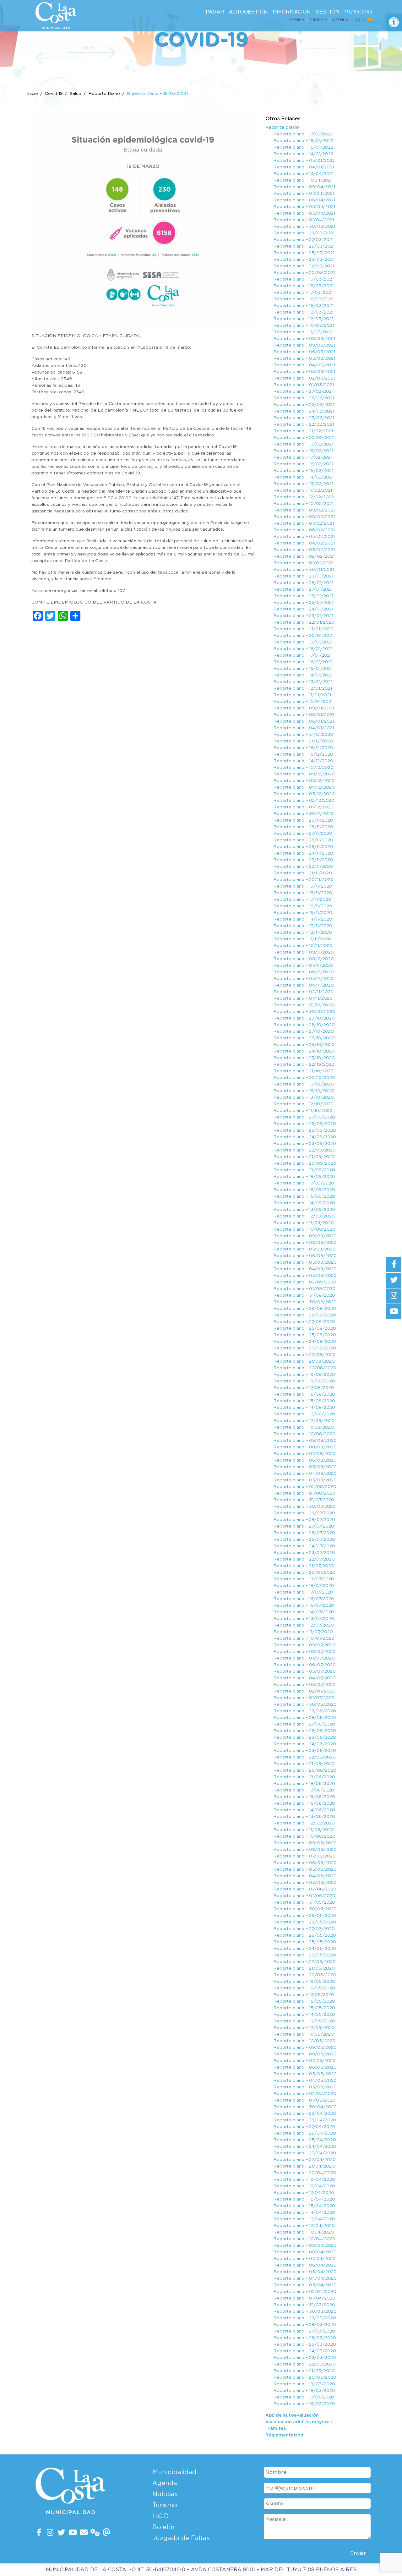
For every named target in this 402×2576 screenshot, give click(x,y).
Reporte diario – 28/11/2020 (303, 827)
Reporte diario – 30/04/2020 (305, 2107)
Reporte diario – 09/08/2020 (305, 1441)
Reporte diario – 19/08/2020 (304, 1375)
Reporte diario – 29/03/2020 (305, 2318)
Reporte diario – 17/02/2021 (303, 457)
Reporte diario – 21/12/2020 (303, 741)
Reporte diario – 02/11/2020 (303, 992)
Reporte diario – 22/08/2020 (304, 1355)
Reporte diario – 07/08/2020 (304, 1454)
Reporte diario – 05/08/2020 (305, 1467)
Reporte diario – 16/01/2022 (303, 141)
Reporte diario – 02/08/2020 (305, 1487)
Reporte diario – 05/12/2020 (304, 781)
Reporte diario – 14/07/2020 (304, 1612)
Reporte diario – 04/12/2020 (304, 787)
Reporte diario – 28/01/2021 (303, 583)
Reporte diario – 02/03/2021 (304, 378)
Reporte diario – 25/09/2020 (305, 1130)
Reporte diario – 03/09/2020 (305, 1276)
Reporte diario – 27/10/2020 (304, 1031)
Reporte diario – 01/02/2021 (303, 563)
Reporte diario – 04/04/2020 (305, 2278)
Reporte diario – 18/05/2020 (304, 1988)
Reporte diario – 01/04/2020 (304, 2298)
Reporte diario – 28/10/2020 (304, 1025)
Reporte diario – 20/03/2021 (304, 273)
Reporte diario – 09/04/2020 (305, 2245)
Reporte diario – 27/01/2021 (303, 589)
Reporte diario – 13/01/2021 (303, 682)
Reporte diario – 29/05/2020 (305, 1916)
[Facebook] (39, 2533)
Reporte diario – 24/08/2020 (305, 1342)
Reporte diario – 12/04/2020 (304, 2226)
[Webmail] (106, 2533)
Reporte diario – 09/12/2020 (304, 774)
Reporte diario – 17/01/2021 (302, 655)
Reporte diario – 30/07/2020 (304, 1507)
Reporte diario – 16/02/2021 (303, 464)
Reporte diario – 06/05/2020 (305, 2067)
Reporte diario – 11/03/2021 (303, 332)
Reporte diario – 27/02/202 (302, 391)
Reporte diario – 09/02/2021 (304, 510)
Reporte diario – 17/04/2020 (304, 2193)
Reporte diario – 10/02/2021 (303, 504)
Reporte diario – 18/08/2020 (304, 1381)
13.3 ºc (360, 20)
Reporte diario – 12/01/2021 (303, 688)
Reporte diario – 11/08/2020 (304, 1427)
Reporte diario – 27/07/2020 (304, 1526)
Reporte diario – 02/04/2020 (305, 2292)
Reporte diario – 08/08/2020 (305, 1447)
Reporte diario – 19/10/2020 (304, 1084)
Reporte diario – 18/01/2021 (303, 649)
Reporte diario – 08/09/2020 (305, 1243)
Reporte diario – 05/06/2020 (305, 1869)
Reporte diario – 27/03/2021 (303, 240)
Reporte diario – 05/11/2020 (304, 979)
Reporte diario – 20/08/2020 (305, 1368)
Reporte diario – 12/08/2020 (304, 1421)
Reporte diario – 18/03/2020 (304, 2391)
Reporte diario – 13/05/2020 (304, 2021)
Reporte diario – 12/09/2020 (304, 1216)
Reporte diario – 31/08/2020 (304, 1295)
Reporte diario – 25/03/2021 (304, 253)
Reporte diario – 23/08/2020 (305, 1348)
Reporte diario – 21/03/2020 (304, 2371)
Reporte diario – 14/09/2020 (304, 1203)
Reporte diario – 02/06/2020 (305, 1889)
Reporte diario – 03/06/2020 (305, 1883)
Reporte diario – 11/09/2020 (304, 1223)
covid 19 (54, 94)
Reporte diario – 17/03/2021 (303, 293)
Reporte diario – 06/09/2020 (305, 1256)
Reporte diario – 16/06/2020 (304, 1797)
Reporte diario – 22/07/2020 (304, 1559)
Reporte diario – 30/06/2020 (305, 1704)
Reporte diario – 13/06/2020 (304, 1817)
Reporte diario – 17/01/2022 (303, 134)
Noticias (165, 2494)
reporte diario (104, 94)
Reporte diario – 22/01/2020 (304, 622)
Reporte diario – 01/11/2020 (303, 998)
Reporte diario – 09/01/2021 (304, 708)
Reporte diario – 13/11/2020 (303, 926)
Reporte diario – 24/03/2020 (305, 2351)
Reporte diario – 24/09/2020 (305, 1137)
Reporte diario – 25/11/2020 (303, 847)
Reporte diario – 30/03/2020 (305, 2311)
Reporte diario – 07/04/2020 (304, 2259)
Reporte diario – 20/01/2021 (303, 636)
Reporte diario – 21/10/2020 (303, 1071)
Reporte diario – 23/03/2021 (304, 260)
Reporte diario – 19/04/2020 (304, 2179)
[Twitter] (61, 2533)
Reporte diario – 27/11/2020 (303, 834)
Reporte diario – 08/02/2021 (304, 517)
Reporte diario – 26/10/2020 (304, 1038)
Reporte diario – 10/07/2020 (304, 1638)
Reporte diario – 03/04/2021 (304, 213)
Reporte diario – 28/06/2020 (305, 1718)
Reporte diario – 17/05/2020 (304, 1995)
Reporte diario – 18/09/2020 (304, 1177)
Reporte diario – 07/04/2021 (304, 194)
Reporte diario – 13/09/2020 (304, 1210)
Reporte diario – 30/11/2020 (304, 814)
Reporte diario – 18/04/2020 (304, 2186)
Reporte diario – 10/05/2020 (304, 2041)
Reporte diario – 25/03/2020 (305, 2344)
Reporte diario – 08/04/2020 (305, 2252)
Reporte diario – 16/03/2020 (304, 2404)
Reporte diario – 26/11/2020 (303, 840)
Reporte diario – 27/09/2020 (304, 1117)
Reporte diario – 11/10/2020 (303, 1111)
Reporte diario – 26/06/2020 (305, 1731)
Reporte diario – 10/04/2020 (304, 2239)
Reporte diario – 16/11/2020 (303, 906)
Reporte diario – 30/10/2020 (304, 1012)
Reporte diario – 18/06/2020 (304, 1784)
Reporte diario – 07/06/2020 (304, 1856)
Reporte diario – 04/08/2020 (305, 1474)
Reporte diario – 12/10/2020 (303, 1104)
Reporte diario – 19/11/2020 (303, 886)
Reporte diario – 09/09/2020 (305, 1236)
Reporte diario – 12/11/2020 (303, 933)
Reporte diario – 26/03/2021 (304, 246)
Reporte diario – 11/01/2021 (302, 695)
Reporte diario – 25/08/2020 (305, 1335)
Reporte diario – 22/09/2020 (304, 1150)
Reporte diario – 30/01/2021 (304, 570)
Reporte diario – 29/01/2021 (303, 576)
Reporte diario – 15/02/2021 (303, 471)
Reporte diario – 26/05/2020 (305, 1935)
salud (76, 94)
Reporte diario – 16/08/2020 (304, 1394)
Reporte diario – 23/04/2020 (305, 2153)
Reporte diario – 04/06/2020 (305, 1876)
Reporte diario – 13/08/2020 (304, 1414)
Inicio (33, 94)
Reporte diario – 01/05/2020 (304, 2100)
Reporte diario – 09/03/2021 (304, 345)
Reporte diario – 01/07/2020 (304, 1698)
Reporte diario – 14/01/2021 (303, 675)
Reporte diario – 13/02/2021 (303, 484)
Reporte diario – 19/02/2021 (303, 444)
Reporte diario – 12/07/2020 (304, 1625)
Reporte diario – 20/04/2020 (305, 2173)
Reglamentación (284, 2435)
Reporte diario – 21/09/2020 (304, 1157)
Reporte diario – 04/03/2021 (304, 365)
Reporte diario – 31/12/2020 (303, 735)
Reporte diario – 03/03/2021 (304, 372)
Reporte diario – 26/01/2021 (303, 596)
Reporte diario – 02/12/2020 (304, 801)
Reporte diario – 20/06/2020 (305, 1770)
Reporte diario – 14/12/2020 (303, 761)
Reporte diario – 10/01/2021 (303, 702)
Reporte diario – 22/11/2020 (303, 867)
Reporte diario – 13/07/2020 (304, 1619)
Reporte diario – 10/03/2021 (304, 325)
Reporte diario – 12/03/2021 (303, 319)
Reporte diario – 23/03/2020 (305, 2358)
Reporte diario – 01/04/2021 (304, 220)
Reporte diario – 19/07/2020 (304, 1579)
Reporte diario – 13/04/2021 (303, 174)
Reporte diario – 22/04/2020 (304, 2160)
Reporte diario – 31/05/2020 (304, 1902)
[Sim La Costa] (95, 2533)
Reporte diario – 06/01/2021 (304, 721)
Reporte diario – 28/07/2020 (304, 1520)
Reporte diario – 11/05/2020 (304, 2034)
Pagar (215, 12)
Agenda (340, 20)
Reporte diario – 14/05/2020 (304, 2015)
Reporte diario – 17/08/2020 (304, 1388)
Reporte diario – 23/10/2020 (304, 1058)
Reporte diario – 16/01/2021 (303, 662)
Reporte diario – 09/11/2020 (304, 952)
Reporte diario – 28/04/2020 (305, 2120)
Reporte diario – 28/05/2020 (305, 1922)
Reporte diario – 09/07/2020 (304, 1645)
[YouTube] (73, 2533)
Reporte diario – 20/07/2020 (304, 1572)
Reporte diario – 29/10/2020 (304, 1018)
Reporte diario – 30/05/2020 (305, 1909)
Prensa (296, 20)
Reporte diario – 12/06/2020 (304, 1823)
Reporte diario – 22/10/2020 (304, 1064)
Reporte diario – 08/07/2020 (304, 1652)
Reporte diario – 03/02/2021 (304, 550)
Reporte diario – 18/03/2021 (303, 286)
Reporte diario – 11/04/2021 (303, 180)
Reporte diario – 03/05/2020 (305, 2087)
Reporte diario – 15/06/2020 (304, 1803)
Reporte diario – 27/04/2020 (304, 2127)
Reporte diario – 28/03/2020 (305, 2325)
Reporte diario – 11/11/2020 (302, 939)
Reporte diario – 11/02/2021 (303, 490)
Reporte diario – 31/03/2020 (304, 2305)
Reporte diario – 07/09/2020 (304, 1249)
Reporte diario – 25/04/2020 (305, 2140)
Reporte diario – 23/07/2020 (304, 1553)
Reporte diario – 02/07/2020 (304, 1691)
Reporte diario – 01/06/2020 (304, 1896)
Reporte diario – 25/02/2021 (304, 405)
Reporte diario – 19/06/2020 (304, 1777)
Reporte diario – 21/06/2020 (304, 1764)
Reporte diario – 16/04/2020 (304, 2199)
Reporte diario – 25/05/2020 (305, 1942)
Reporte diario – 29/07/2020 (304, 1513)
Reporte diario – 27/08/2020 (304, 1322)
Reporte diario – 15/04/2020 (304, 2206)
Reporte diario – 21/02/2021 (303, 431)
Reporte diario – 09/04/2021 (304, 187)
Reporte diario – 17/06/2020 (304, 1790)
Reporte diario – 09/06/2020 (305, 1843)
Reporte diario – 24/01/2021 (303, 609)
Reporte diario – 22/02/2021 (304, 424)
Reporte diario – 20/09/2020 (305, 1163)
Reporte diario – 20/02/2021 (304, 438)
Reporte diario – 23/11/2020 (303, 860)
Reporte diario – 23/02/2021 (304, 418)
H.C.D (160, 2516)
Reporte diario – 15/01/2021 (303, 669)
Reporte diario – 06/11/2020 (304, 972)
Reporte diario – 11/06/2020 (304, 1830)
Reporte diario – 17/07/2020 (303, 1592)
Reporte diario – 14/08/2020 (304, 1408)
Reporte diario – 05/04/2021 (304, 207)
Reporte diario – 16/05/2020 (304, 2001)
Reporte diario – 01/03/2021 (304, 385)
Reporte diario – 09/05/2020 (305, 2048)
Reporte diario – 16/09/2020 (304, 1190)
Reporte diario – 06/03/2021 (304, 352)
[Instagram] (50, 2533)
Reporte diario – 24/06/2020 (305, 1744)
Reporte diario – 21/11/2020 (303, 873)
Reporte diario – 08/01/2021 (304, 715)
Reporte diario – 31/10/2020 (304, 1005)
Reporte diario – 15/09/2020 (304, 1196)
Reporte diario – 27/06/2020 (304, 1724)
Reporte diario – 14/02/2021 (303, 477)
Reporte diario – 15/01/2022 (303, 147)
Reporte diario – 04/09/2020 (305, 1269)
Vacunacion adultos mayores (299, 2422)
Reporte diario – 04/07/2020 (304, 1678)
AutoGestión (248, 12)
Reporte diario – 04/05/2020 (305, 2081)
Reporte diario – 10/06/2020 (304, 1836)
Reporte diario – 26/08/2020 (305, 1328)
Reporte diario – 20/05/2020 (305, 1975)
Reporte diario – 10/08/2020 (304, 1434)
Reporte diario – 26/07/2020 (304, 1533)
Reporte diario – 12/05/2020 (304, 2028)
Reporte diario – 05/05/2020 (305, 2074)
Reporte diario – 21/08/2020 (304, 1361)
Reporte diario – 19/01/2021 (303, 642)
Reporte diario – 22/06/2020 (304, 1757)
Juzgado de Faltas (181, 2538)
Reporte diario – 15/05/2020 (304, 2008)
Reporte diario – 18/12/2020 (303, 748)
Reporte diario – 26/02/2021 (304, 398)
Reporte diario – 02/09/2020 (305, 1282)
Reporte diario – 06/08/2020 (305, 1460)
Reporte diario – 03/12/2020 (304, 794)
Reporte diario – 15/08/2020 (304, 1401)
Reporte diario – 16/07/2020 (304, 1599)
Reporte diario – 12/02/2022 (304, 497)
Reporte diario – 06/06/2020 (305, 1863)
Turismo (318, 20)
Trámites (276, 2429)
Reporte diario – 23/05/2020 (305, 1955)
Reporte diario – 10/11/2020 (303, 946)
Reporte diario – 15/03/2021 (303, 306)
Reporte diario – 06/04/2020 (305, 2265)
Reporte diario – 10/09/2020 (304, 1229)
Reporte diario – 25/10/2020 (304, 1045)
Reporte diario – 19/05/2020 (304, 1982)
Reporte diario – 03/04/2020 (305, 2285)
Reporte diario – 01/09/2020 (304, 1289)
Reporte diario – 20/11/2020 (303, 880)
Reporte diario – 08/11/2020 (304, 959)
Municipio (358, 12)
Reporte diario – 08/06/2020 (305, 1850)
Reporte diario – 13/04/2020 (304, 2219)
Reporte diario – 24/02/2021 (304, 411)
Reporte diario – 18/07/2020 (304, 1586)
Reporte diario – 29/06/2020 (305, 1711)
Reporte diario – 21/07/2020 (304, 1566)
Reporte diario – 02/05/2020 (305, 2094)
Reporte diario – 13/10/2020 (304, 1097)
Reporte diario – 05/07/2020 (304, 1671)
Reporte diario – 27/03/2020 (304, 2331)
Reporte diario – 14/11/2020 (303, 919)
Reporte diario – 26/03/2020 (305, 2338)
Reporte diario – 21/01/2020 (303, 629)
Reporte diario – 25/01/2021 (303, 603)
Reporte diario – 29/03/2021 (304, 233)
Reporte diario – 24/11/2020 (303, 853)
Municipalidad (174, 2472)
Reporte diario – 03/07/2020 (304, 1685)
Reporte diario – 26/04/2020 (305, 2133)
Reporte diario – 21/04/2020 (304, 2166)
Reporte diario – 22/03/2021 (304, 266)
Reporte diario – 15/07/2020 (304, 1605)
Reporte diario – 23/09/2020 (305, 1144)
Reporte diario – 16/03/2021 (303, 299)
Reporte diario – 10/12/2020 (303, 768)
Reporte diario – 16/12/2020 (303, 754)
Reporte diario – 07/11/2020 (303, 965)
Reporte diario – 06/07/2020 (304, 1665)
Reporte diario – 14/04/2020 (304, 2212)
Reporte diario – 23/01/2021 (303, 616)
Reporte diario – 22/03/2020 (304, 2364)
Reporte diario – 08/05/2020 (305, 2054)
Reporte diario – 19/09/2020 (304, 1170)
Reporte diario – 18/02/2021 (303, 451)
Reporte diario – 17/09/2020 (304, 1183)
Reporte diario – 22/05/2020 (304, 1962)
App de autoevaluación (292, 2415)
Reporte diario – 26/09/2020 (305, 1124)
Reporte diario (282, 128)
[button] (394, 22)
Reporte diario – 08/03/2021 (304, 339)
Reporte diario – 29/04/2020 (305, 2114)
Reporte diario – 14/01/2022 (303, 154)
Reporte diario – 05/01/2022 (304, 161)
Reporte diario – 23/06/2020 (305, 1751)
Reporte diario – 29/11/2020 (303, 820)
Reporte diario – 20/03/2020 (305, 2377)
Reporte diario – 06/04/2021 (304, 200)
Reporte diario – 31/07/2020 (304, 1500)
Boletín (163, 2527)
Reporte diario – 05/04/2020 (305, 2272)
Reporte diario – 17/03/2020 (304, 2397)
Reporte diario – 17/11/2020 (302, 900)
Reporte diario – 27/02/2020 (304, 1929)
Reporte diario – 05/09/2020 (305, 1262)
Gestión (328, 12)
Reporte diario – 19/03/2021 (303, 279)
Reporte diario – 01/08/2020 (304, 1493)
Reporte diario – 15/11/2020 (303, 913)
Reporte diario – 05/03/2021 (304, 358)
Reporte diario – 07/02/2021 (304, 523)
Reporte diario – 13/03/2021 (303, 312)
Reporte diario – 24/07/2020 (304, 1546)
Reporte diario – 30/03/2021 (304, 227)
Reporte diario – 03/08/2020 (305, 1480)
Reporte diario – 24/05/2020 (305, 1949)
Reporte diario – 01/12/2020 (303, 807)
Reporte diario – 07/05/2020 (304, 2061)
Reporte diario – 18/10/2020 (304, 1091)
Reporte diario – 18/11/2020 (303, 893)
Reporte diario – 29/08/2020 (305, 1309)
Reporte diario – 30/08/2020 (305, 1302)
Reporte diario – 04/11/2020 (304, 985)
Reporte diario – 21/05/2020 (304, 1968)
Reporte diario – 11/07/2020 (303, 1632)
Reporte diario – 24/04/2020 (305, 2147)
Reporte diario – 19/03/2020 (304, 2384)
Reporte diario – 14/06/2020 (304, 1810)
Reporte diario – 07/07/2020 (304, 1658)
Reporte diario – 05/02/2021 (304, 537)
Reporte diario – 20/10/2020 (304, 1078)
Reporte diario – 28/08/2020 (305, 1315)
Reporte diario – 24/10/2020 (304, 1051)
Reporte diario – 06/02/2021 (304, 530)
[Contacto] (84, 2533)
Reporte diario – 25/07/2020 (304, 1540)
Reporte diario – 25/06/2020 (305, 1737)
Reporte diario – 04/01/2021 (304, 167)
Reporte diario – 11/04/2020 (304, 2232)
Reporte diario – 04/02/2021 (304, 543)
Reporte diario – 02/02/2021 (304, 556)
